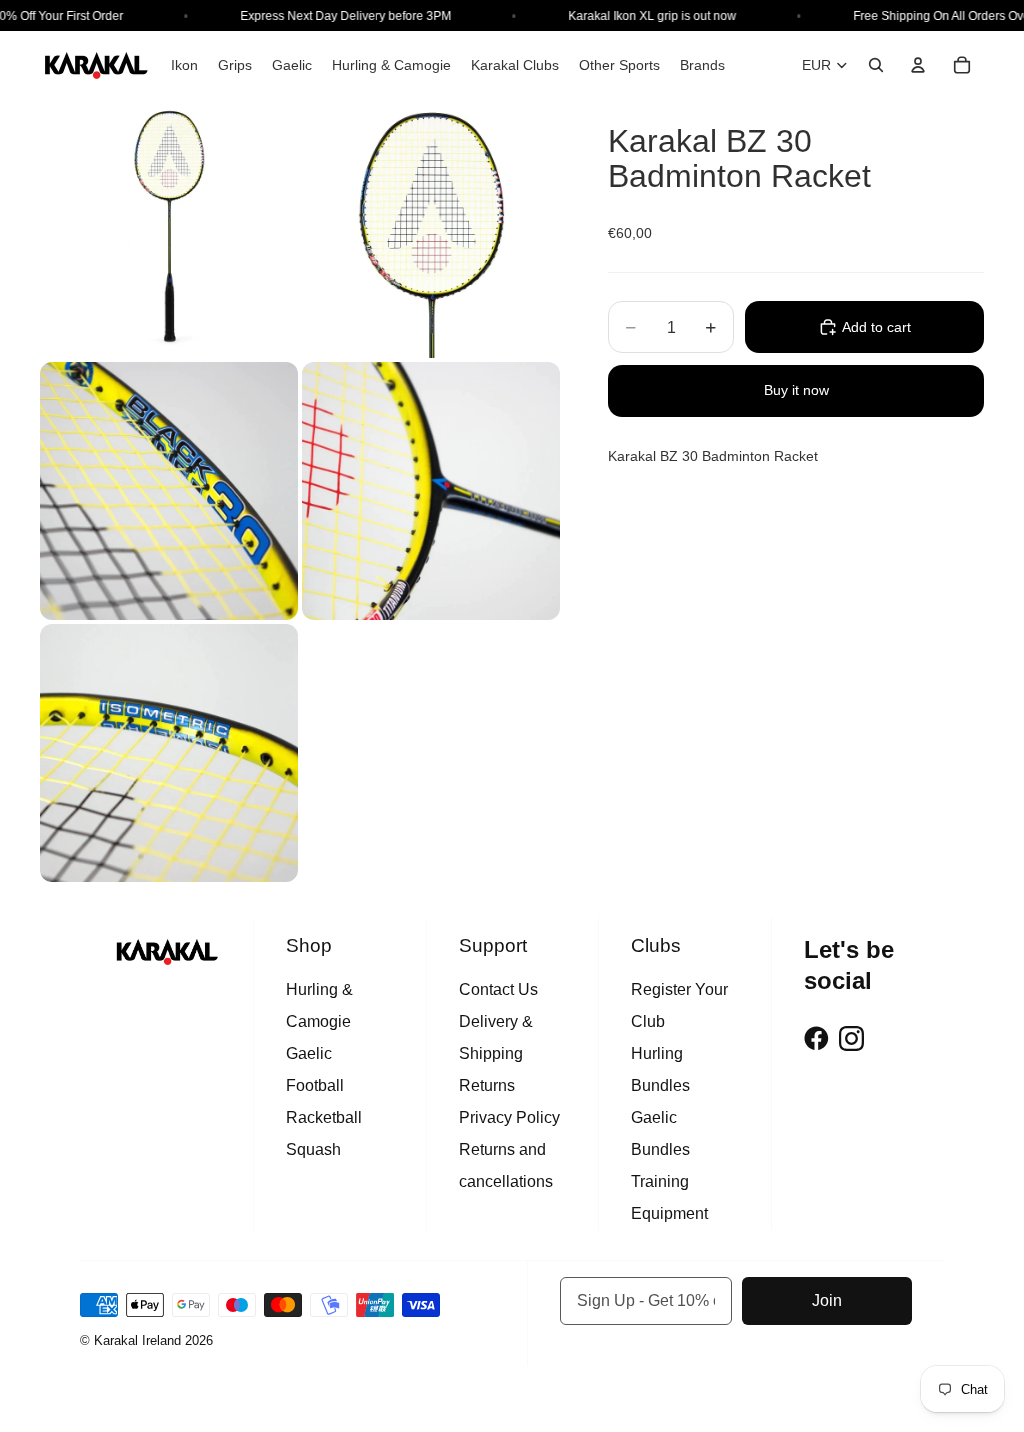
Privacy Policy (509, 1117)
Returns (487, 1085)
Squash (313, 1149)
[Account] (918, 65)
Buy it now (796, 390)
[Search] (876, 65)
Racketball (324, 1117)
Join (827, 1300)
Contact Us (498, 989)
